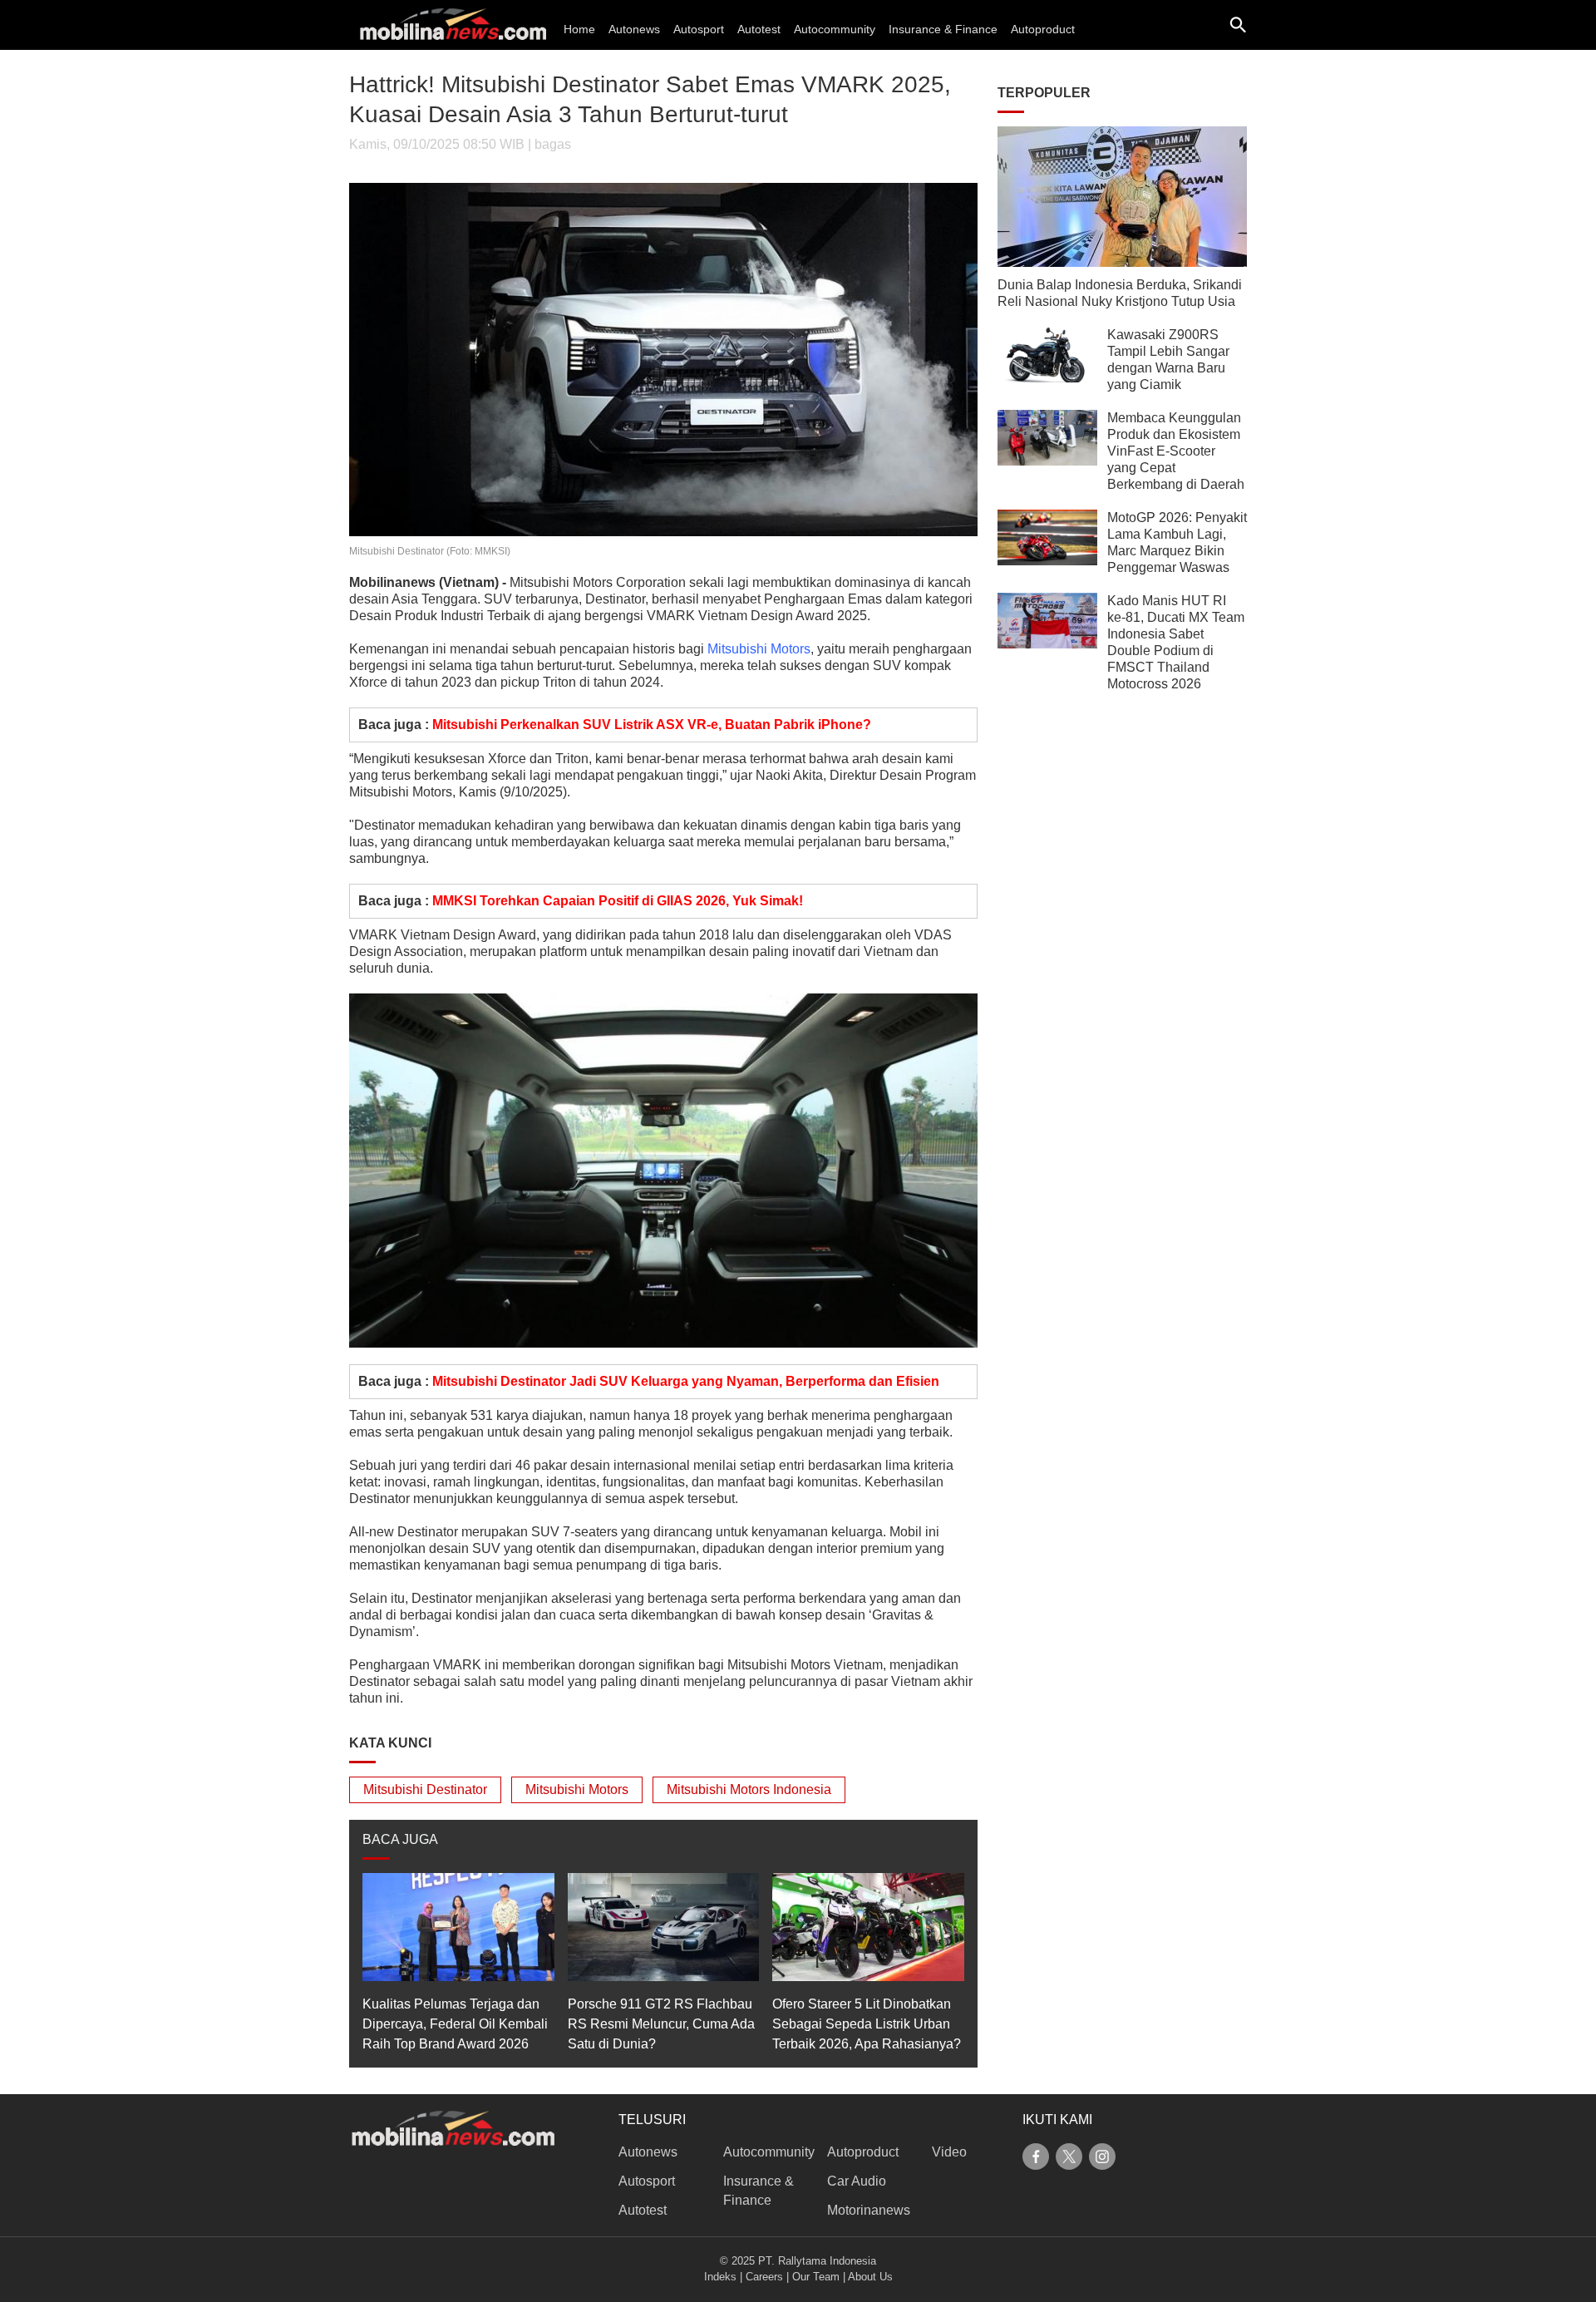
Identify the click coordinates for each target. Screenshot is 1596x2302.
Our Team (816, 2277)
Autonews (634, 29)
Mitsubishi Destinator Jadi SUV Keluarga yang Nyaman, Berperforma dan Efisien (686, 1381)
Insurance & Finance (943, 29)
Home (579, 29)
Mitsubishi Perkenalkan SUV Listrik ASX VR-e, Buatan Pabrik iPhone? (652, 725)
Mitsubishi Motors (759, 649)
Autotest (759, 29)
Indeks (720, 2277)
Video (949, 2152)
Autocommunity (835, 29)
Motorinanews (869, 2210)
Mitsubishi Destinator (425, 1789)
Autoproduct (1043, 29)
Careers (764, 2277)
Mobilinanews (392, 582)
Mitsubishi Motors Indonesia (749, 1789)
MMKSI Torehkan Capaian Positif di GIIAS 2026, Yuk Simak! (618, 901)
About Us (870, 2277)
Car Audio (857, 2181)
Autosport (699, 29)
